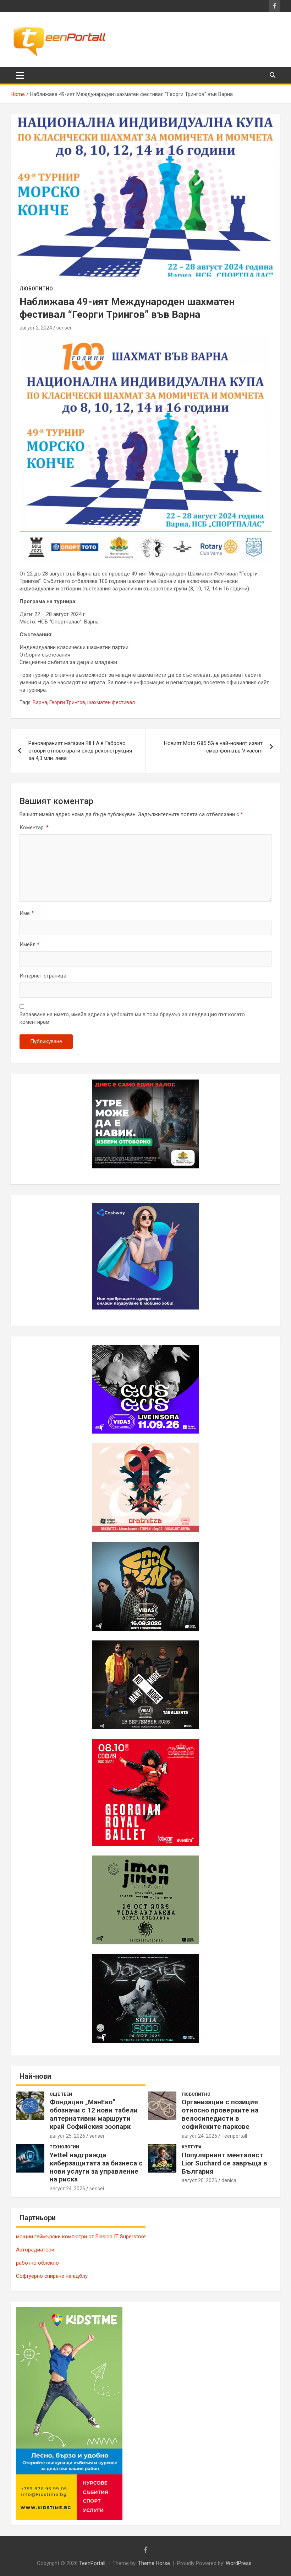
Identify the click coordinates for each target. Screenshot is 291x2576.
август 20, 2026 (199, 2180)
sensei (64, 328)
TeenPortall (92, 2563)
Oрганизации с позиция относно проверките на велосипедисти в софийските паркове (220, 2114)
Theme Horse (154, 2563)
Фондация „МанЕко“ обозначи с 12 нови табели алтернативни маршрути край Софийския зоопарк (94, 2114)
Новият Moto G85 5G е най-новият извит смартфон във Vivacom (213, 747)
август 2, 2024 (36, 328)
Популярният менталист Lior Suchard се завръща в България (224, 2163)
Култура (192, 2147)
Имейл (29, 944)
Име (27, 913)
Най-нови (35, 2076)
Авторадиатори (35, 2250)
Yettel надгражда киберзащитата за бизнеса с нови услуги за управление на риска (96, 2167)
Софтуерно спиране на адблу (52, 2276)
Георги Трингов (67, 702)
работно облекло (37, 2263)
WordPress (239, 2563)
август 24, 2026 (199, 2136)
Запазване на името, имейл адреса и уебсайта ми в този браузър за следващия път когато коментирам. (132, 1018)
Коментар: (34, 828)
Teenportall (234, 2136)
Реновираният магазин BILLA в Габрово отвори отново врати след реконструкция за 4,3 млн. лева (80, 751)
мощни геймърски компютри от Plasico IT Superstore (81, 2237)
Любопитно (36, 289)
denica (229, 2180)
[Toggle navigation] (20, 75)
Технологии (64, 2147)
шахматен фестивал (111, 702)
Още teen (61, 2094)
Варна (40, 702)
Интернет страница (43, 976)
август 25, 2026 (67, 2136)
